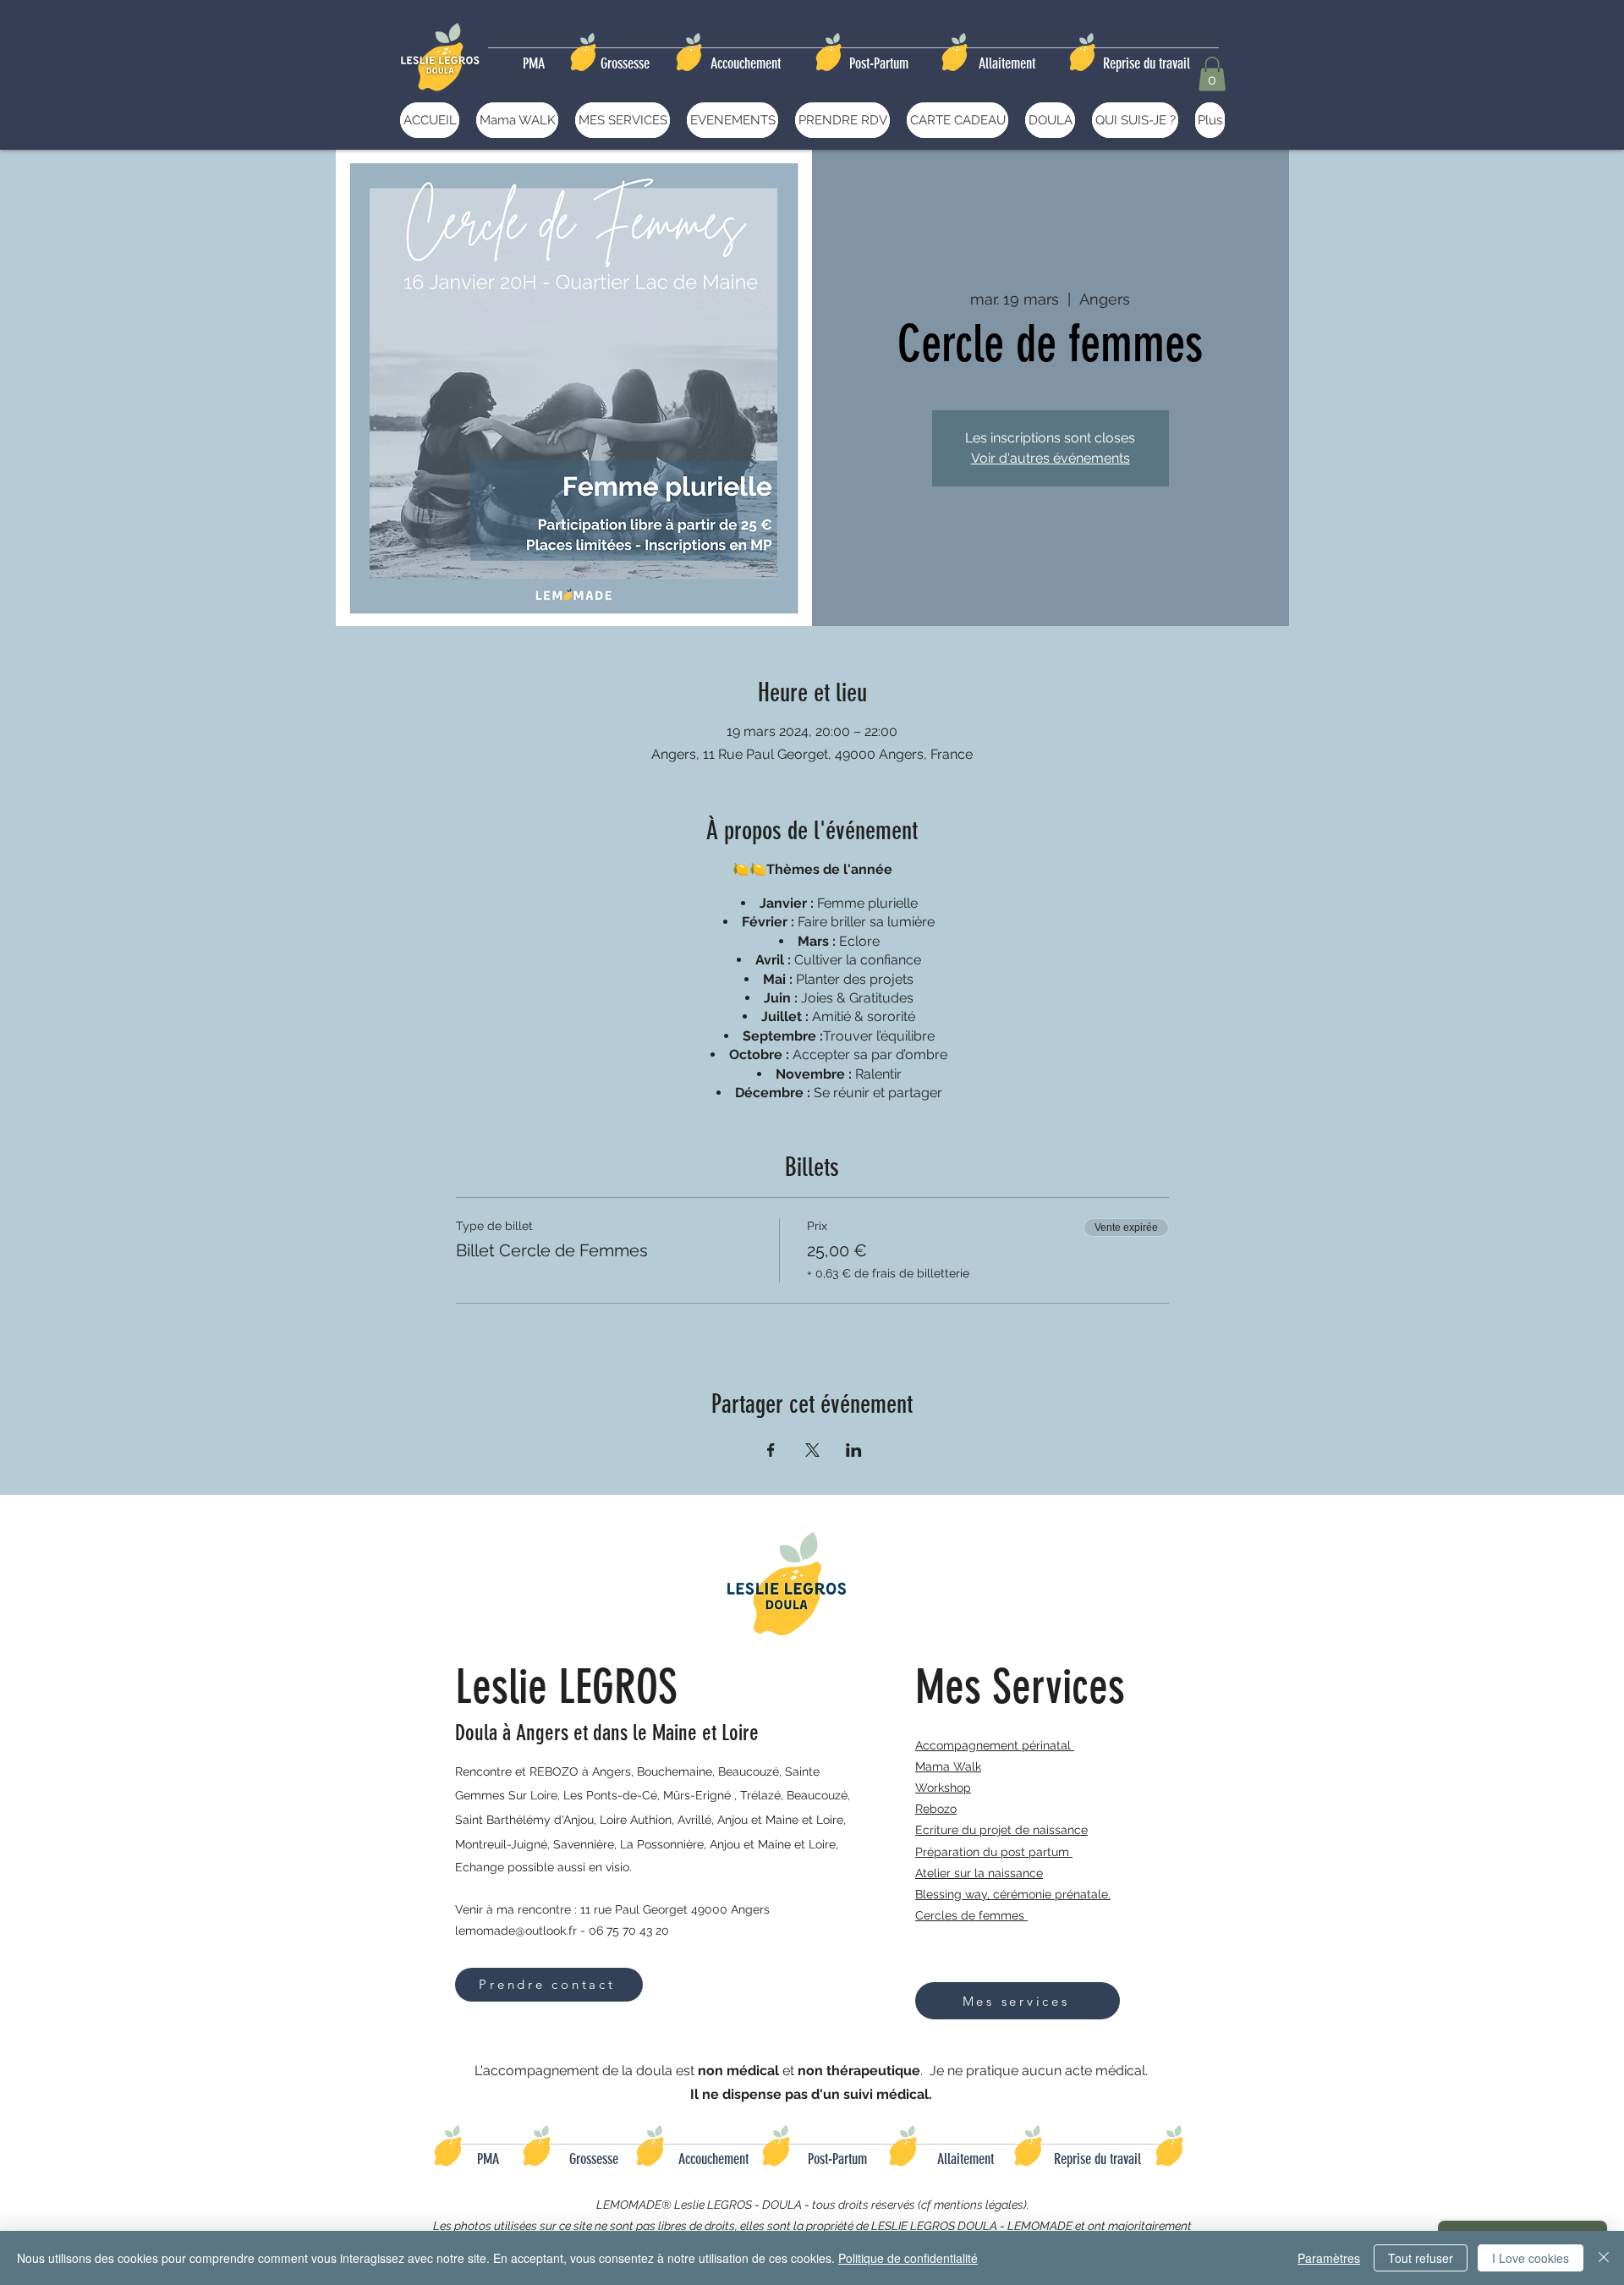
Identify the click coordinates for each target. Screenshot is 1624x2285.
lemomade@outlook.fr (516, 1931)
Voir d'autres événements (1051, 458)
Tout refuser (1421, 2258)
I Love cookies (1531, 2258)
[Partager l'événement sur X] (812, 1450)
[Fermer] (1604, 2258)
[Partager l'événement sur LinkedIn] (854, 1450)
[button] (1212, 74)
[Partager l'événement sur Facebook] (771, 1450)
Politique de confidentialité (908, 2258)
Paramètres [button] (1329, 2258)
